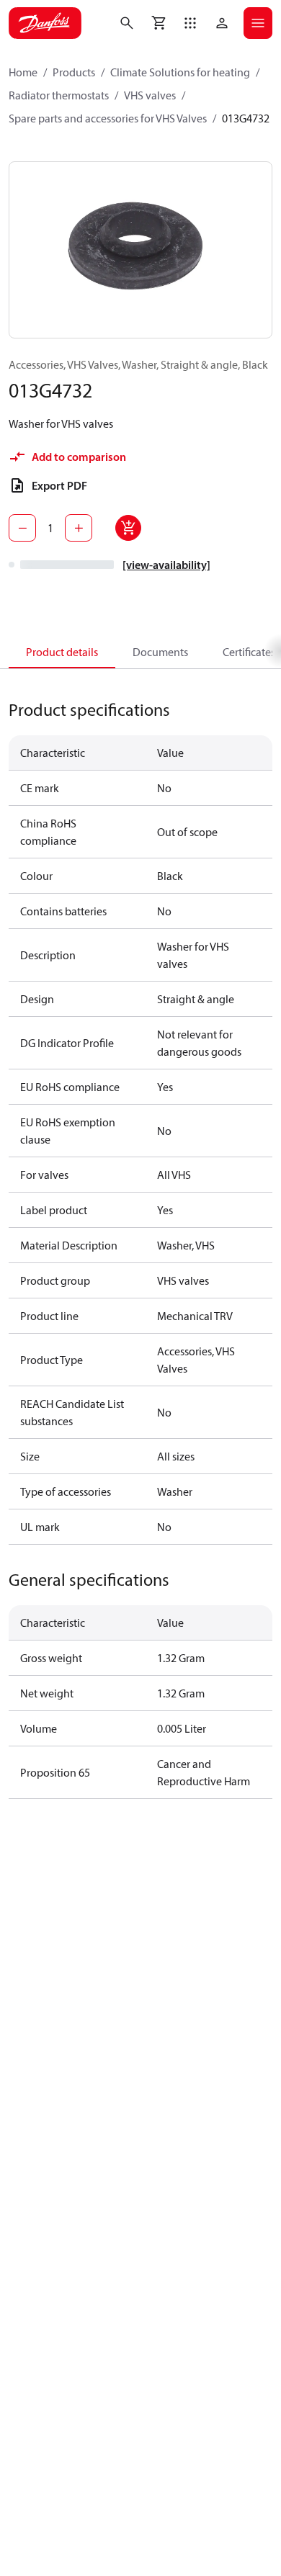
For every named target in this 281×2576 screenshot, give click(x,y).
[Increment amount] (79, 528)
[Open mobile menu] (258, 23)
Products (74, 72)
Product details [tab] (62, 652)
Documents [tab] (160, 652)
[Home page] (45, 23)
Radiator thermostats (59, 95)
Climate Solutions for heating (180, 72)
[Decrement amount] (22, 528)
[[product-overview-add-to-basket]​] (128, 528)
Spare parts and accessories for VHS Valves (108, 118)
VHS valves (150, 95)
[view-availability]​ (166, 565)
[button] (190, 23)
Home (23, 72)
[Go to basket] (159, 23)
